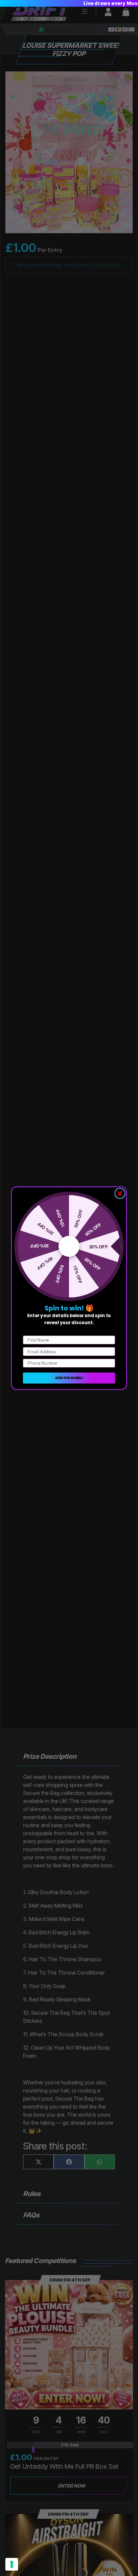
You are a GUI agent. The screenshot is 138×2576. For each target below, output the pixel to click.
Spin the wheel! (69, 1378)
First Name (34, 1330)
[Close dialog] (120, 1193)
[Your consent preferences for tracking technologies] (12, 2564)
